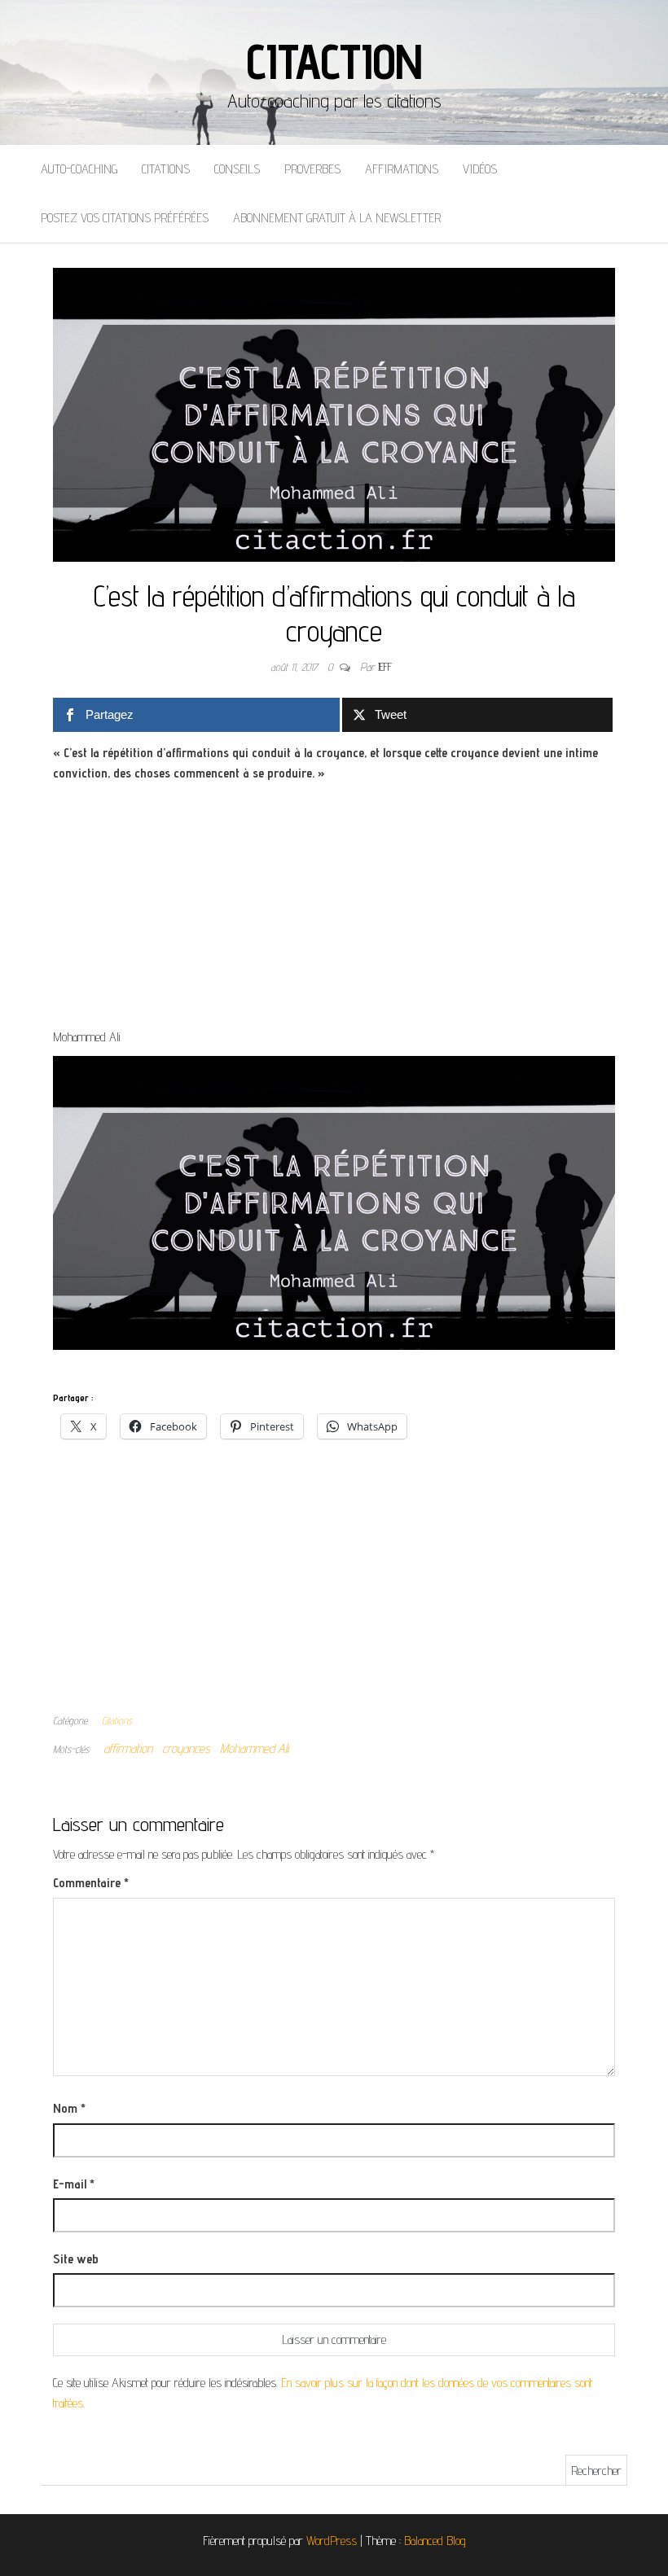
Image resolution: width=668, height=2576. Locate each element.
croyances (186, 1748)
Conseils (237, 169)
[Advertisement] (334, 906)
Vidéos (480, 169)
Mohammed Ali (254, 1748)
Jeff (385, 667)
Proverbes (312, 169)
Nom (69, 2108)
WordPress (332, 2541)
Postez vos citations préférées (125, 218)
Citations (166, 169)
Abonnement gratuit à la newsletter (337, 218)
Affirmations (402, 169)
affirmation (128, 1748)
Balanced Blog (435, 2541)
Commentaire (91, 1883)
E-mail (74, 2184)
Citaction (334, 61)
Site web (76, 2259)
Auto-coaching (79, 169)
